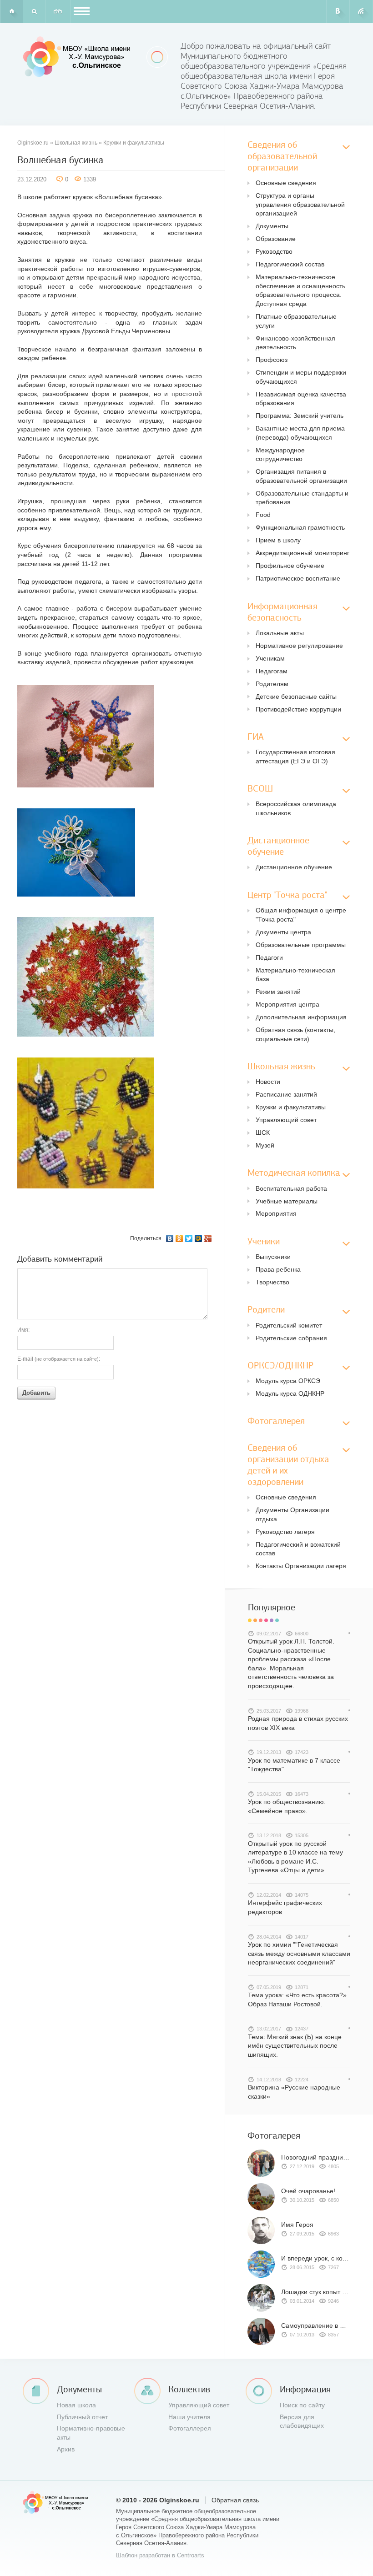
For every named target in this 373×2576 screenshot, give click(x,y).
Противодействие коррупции (298, 709)
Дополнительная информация (301, 1017)
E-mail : (59, 1359)
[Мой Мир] (199, 1238)
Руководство (274, 251)
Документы (272, 226)
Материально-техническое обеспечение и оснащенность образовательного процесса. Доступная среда (300, 290)
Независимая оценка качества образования (301, 399)
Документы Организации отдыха (292, 1514)
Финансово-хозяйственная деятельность (295, 343)
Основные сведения (286, 183)
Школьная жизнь (76, 143)
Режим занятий (278, 992)
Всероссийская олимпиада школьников (296, 808)
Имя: (23, 1330)
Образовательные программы (301, 945)
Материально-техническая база (295, 975)
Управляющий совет (286, 1120)
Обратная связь (235, 2500)
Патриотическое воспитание (298, 578)
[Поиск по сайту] (34, 11)
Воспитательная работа (291, 1188)
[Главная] (11, 11)
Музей (265, 1145)
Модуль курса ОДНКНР (290, 1393)
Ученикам (270, 658)
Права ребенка (278, 1269)
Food (263, 515)
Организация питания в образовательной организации (301, 476)
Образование (276, 239)
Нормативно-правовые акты (91, 2433)
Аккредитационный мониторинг (302, 553)
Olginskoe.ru (33, 143)
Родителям (272, 684)
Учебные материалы (287, 1201)
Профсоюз (272, 360)
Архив (66, 2449)
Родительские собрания (291, 1338)
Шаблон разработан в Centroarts (160, 2556)
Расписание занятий (286, 1094)
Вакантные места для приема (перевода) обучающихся (300, 433)
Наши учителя (189, 2417)
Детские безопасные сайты (296, 697)
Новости (268, 1082)
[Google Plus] (208, 1238)
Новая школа (76, 2405)
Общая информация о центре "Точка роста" (301, 915)
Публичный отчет (82, 2417)
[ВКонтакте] (170, 1238)
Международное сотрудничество (280, 455)
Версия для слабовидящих (302, 2421)
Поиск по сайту (302, 2405)
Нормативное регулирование (299, 646)
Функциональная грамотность (300, 527)
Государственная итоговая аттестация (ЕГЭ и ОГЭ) (295, 757)
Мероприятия (276, 1213)
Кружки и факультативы (134, 143)
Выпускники (273, 1257)
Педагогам (272, 671)
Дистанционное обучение (294, 867)
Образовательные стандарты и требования (302, 498)
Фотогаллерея (190, 2428)
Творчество (272, 1282)
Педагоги (269, 957)
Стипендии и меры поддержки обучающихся (301, 377)
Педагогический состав (290, 264)
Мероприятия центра (287, 1004)
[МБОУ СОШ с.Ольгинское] (78, 57)
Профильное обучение (290, 566)
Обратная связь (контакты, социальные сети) (295, 1034)
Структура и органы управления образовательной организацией (300, 204)
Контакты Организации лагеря (301, 1566)
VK (338, 11)
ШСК (263, 1133)
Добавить (36, 1393)
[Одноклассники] (179, 1238)
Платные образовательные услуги (296, 321)
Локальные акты (280, 633)
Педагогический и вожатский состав (298, 1549)
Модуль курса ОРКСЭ (288, 1381)
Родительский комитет (289, 1325)
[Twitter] (189, 1238)
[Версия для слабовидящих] (58, 11)
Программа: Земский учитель (300, 416)
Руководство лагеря (285, 1532)
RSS (361, 11)
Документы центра (283, 932)
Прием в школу (278, 540)
